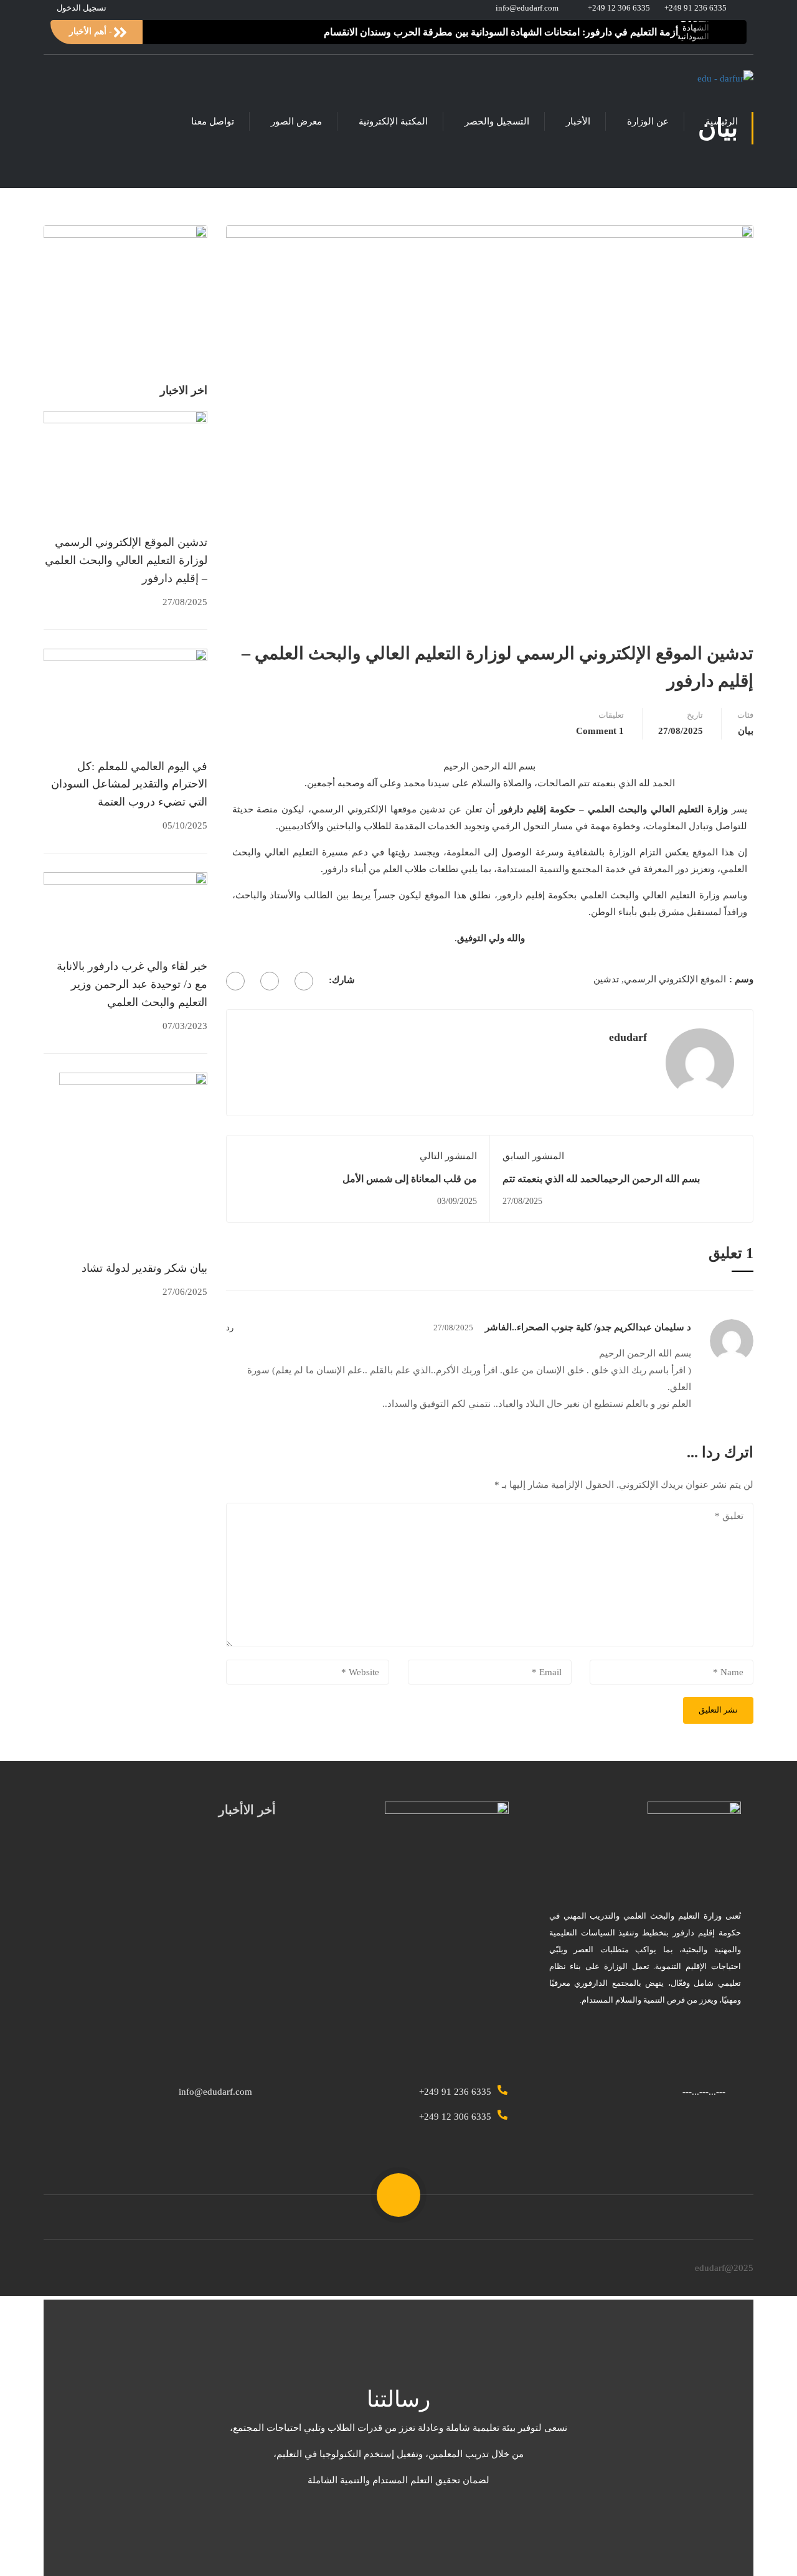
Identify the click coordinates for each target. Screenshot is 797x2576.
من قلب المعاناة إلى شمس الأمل (410, 1179)
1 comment (600, 731)
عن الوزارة (648, 121)
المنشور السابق (533, 1156)
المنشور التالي (448, 1156)
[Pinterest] (235, 981)
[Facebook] (304, 981)
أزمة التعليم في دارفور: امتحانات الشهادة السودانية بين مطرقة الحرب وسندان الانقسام (501, 32)
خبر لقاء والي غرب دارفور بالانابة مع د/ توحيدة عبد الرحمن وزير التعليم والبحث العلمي (132, 984)
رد (230, 1328)
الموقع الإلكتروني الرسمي (675, 979)
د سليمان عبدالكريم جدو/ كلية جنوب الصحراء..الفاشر (588, 1327)
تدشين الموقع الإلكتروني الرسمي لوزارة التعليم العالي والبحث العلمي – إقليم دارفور (126, 560)
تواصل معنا (213, 121)
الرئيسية (722, 121)
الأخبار (578, 121)
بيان (746, 731)
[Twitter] (270, 981)
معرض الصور (296, 121)
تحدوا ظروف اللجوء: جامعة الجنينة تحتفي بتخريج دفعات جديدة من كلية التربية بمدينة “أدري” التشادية (168, 1945)
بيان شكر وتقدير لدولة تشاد (144, 1268)
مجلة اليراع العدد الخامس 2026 (144, 1985)
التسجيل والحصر (497, 121)
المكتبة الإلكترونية (393, 121)
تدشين (606, 979)
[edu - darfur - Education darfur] (706, 79)
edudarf (628, 1037)
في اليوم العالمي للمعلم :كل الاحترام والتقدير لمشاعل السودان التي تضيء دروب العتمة (129, 784)
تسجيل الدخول (82, 8)
